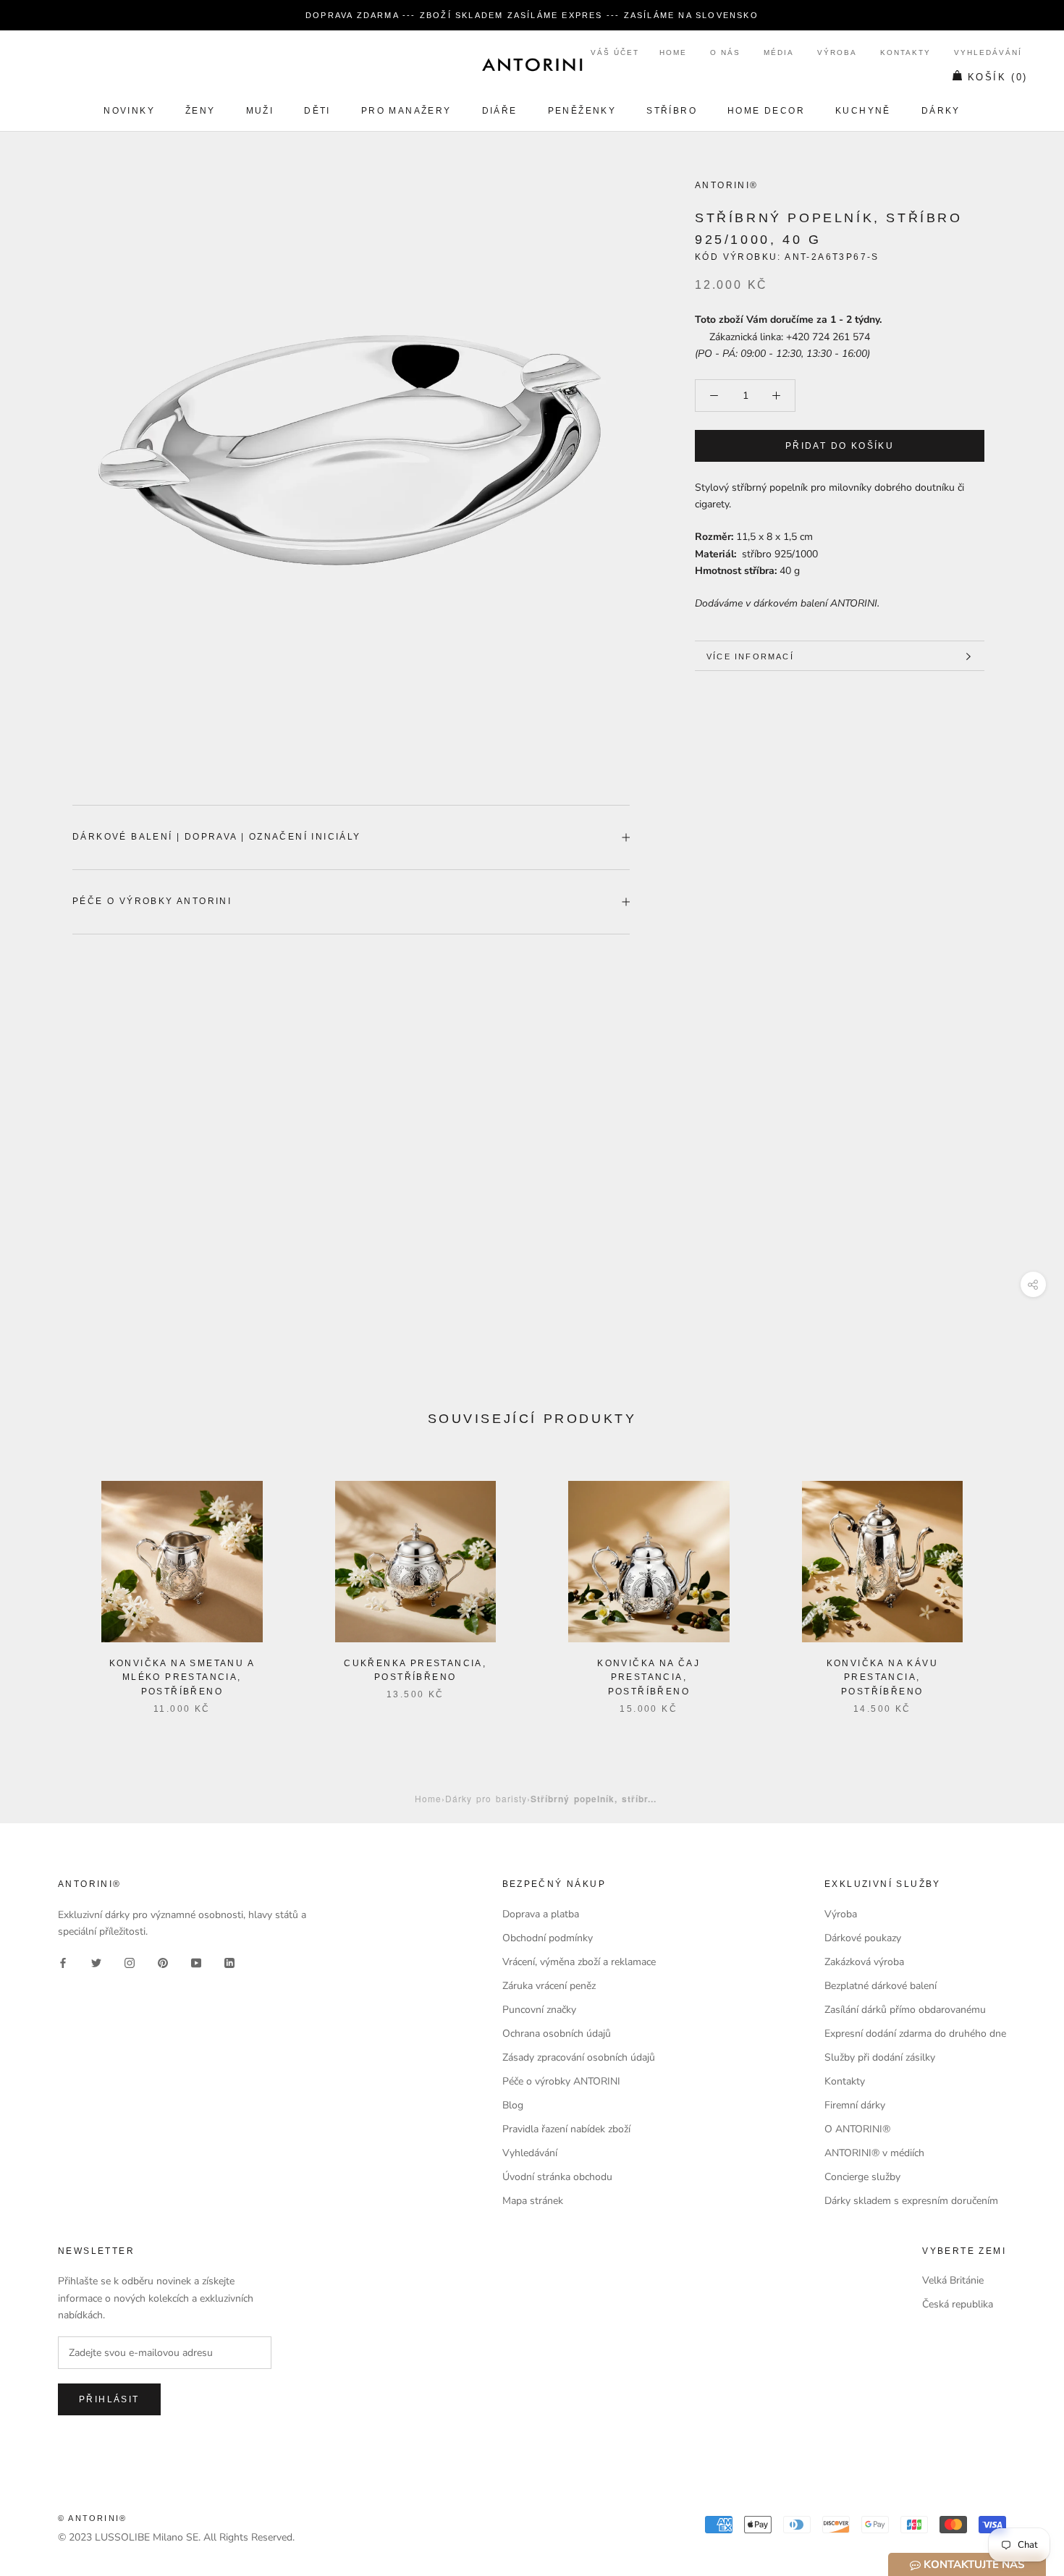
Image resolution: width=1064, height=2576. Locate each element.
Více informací (750, 656)
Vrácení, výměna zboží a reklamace (579, 1962)
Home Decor (766, 111)
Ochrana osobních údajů (557, 2034)
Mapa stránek (533, 2201)
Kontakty (905, 52)
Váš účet (615, 52)
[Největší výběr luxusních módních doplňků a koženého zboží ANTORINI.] (532, 64)
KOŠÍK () (998, 77)
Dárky (941, 111)
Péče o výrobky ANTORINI (152, 901)
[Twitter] (96, 1963)
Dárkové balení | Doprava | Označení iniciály (217, 837)
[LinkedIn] (229, 1963)
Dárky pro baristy (486, 1798)
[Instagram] (130, 1963)
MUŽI (260, 111)
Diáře (500, 111)
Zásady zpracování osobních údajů (579, 2057)
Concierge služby (862, 2177)
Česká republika (958, 2304)
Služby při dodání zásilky (880, 2057)
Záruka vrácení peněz (549, 1986)
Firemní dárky (855, 2105)
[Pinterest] (163, 1963)
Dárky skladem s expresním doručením (911, 2201)
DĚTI (317, 111)
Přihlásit (109, 2399)
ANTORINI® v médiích (874, 2153)
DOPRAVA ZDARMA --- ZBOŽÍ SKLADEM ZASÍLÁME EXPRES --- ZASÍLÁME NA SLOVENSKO (532, 15)
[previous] (45, 1583)
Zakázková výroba (864, 1962)
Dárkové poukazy (863, 1938)
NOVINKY (129, 111)
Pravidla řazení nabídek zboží (566, 2129)
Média (779, 52)
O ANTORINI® (857, 2129)
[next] (1019, 1583)
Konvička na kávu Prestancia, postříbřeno (882, 1678)
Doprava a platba (541, 1914)
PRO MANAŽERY (406, 111)
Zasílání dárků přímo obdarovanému (905, 2010)
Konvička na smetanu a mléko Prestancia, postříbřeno (182, 1678)
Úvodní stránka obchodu (557, 2177)
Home (673, 52)
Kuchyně (863, 111)
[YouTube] (196, 1963)
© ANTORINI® (92, 2518)
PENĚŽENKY (582, 111)
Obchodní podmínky (548, 1938)
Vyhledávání (988, 52)
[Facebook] (63, 1963)
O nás (725, 52)
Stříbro (672, 111)
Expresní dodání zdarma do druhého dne (915, 2034)
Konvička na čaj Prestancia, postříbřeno (649, 1678)
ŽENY (200, 111)
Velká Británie (953, 2280)
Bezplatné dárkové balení (881, 1986)
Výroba (837, 52)
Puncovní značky (539, 2010)
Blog (513, 2105)
